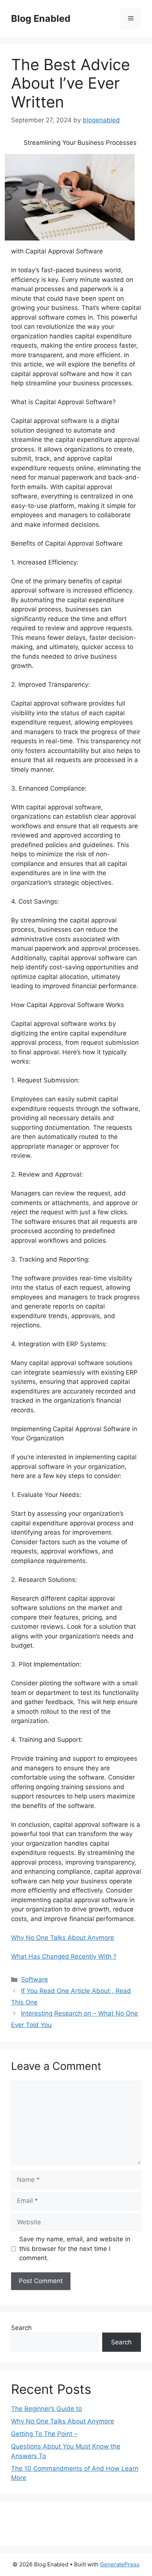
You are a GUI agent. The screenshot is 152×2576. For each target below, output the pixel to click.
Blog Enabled (41, 18)
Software (34, 1979)
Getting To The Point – (44, 2434)
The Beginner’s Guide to (46, 2409)
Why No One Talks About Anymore (63, 1938)
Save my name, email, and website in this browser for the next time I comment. (75, 2249)
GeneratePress (120, 2564)
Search (21, 2328)
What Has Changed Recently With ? (64, 1956)
